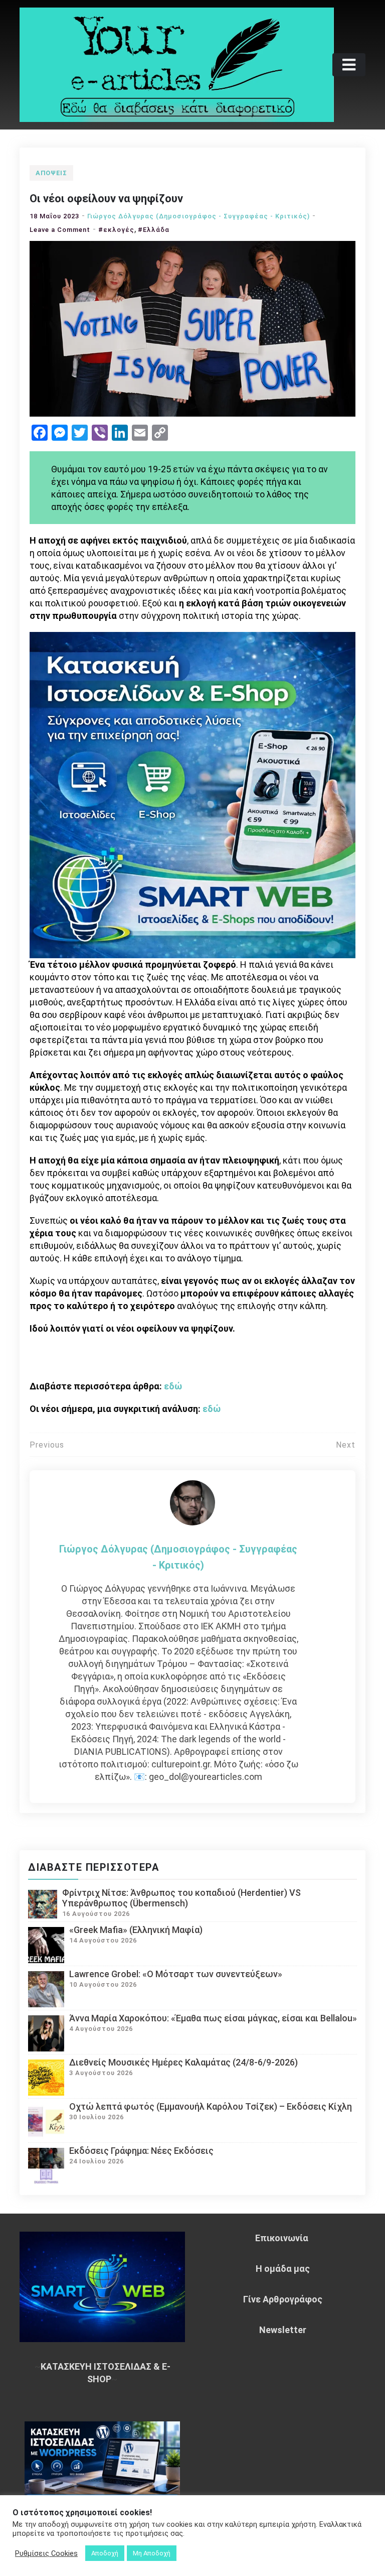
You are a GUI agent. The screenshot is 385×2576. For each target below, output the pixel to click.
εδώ (173, 1386)
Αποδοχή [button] (105, 2553)
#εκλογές (116, 230)
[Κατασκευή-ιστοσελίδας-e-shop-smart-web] (192, 794)
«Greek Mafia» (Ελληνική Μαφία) (136, 1930)
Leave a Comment (60, 230)
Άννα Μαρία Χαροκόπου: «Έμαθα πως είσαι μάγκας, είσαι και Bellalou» (213, 2018)
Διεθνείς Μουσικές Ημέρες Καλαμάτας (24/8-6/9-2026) (183, 2062)
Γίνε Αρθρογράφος (283, 2299)
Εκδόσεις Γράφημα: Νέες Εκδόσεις (141, 2151)
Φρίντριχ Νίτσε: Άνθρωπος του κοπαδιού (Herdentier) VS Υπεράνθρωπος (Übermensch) (181, 1898)
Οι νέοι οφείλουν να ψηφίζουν (106, 199)
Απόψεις (51, 173)
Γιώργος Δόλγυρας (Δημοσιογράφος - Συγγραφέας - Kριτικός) (199, 216)
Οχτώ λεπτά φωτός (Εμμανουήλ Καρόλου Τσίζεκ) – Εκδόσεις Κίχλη (211, 2106)
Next (346, 1445)
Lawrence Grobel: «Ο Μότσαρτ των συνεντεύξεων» (176, 1974)
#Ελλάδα (154, 230)
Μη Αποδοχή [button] (152, 2553)
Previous (47, 1445)
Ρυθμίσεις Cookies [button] (46, 2553)
